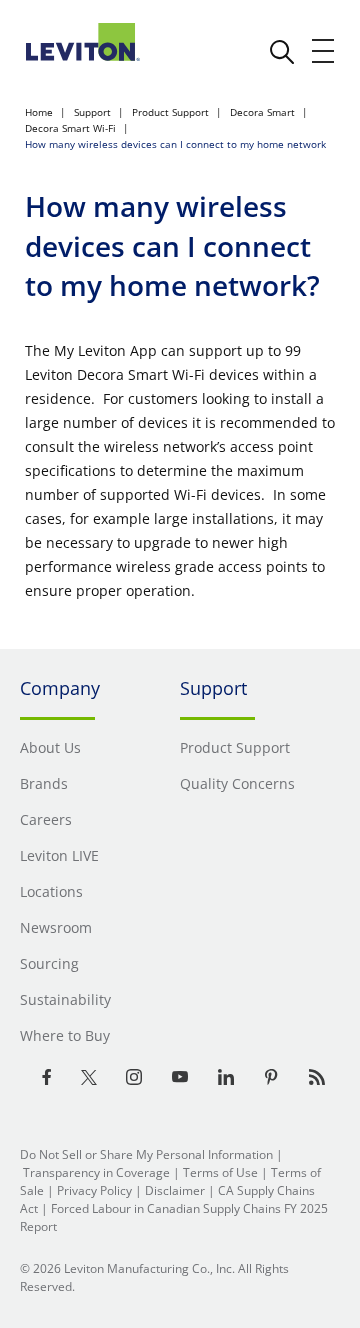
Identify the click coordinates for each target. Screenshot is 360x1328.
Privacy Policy (94, 1190)
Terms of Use (220, 1172)
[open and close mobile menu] (324, 51)
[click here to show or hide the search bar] (282, 52)
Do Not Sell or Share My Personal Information (146, 1154)
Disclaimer (175, 1190)
